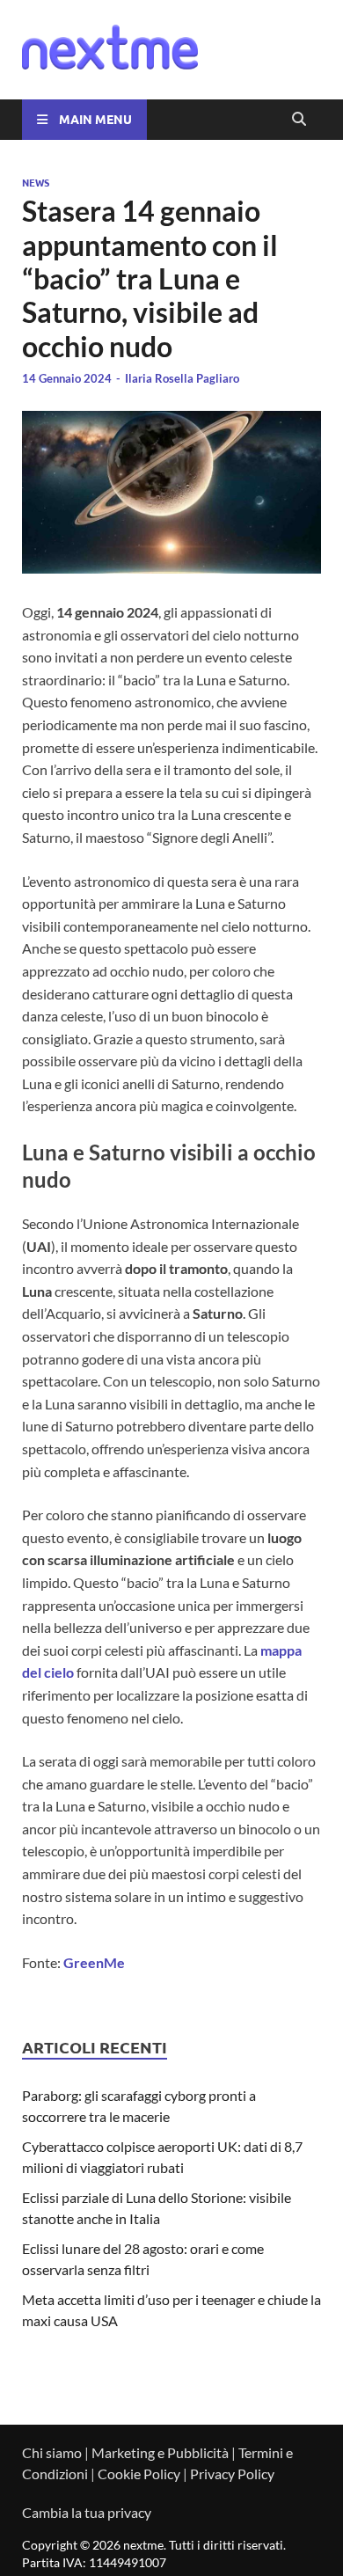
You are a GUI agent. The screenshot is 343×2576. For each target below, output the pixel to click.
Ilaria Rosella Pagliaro (182, 378)
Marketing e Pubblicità (160, 2452)
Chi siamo (52, 2452)
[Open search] (299, 120)
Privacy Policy (232, 2474)
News (36, 182)
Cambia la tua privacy (87, 2512)
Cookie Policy (139, 2474)
